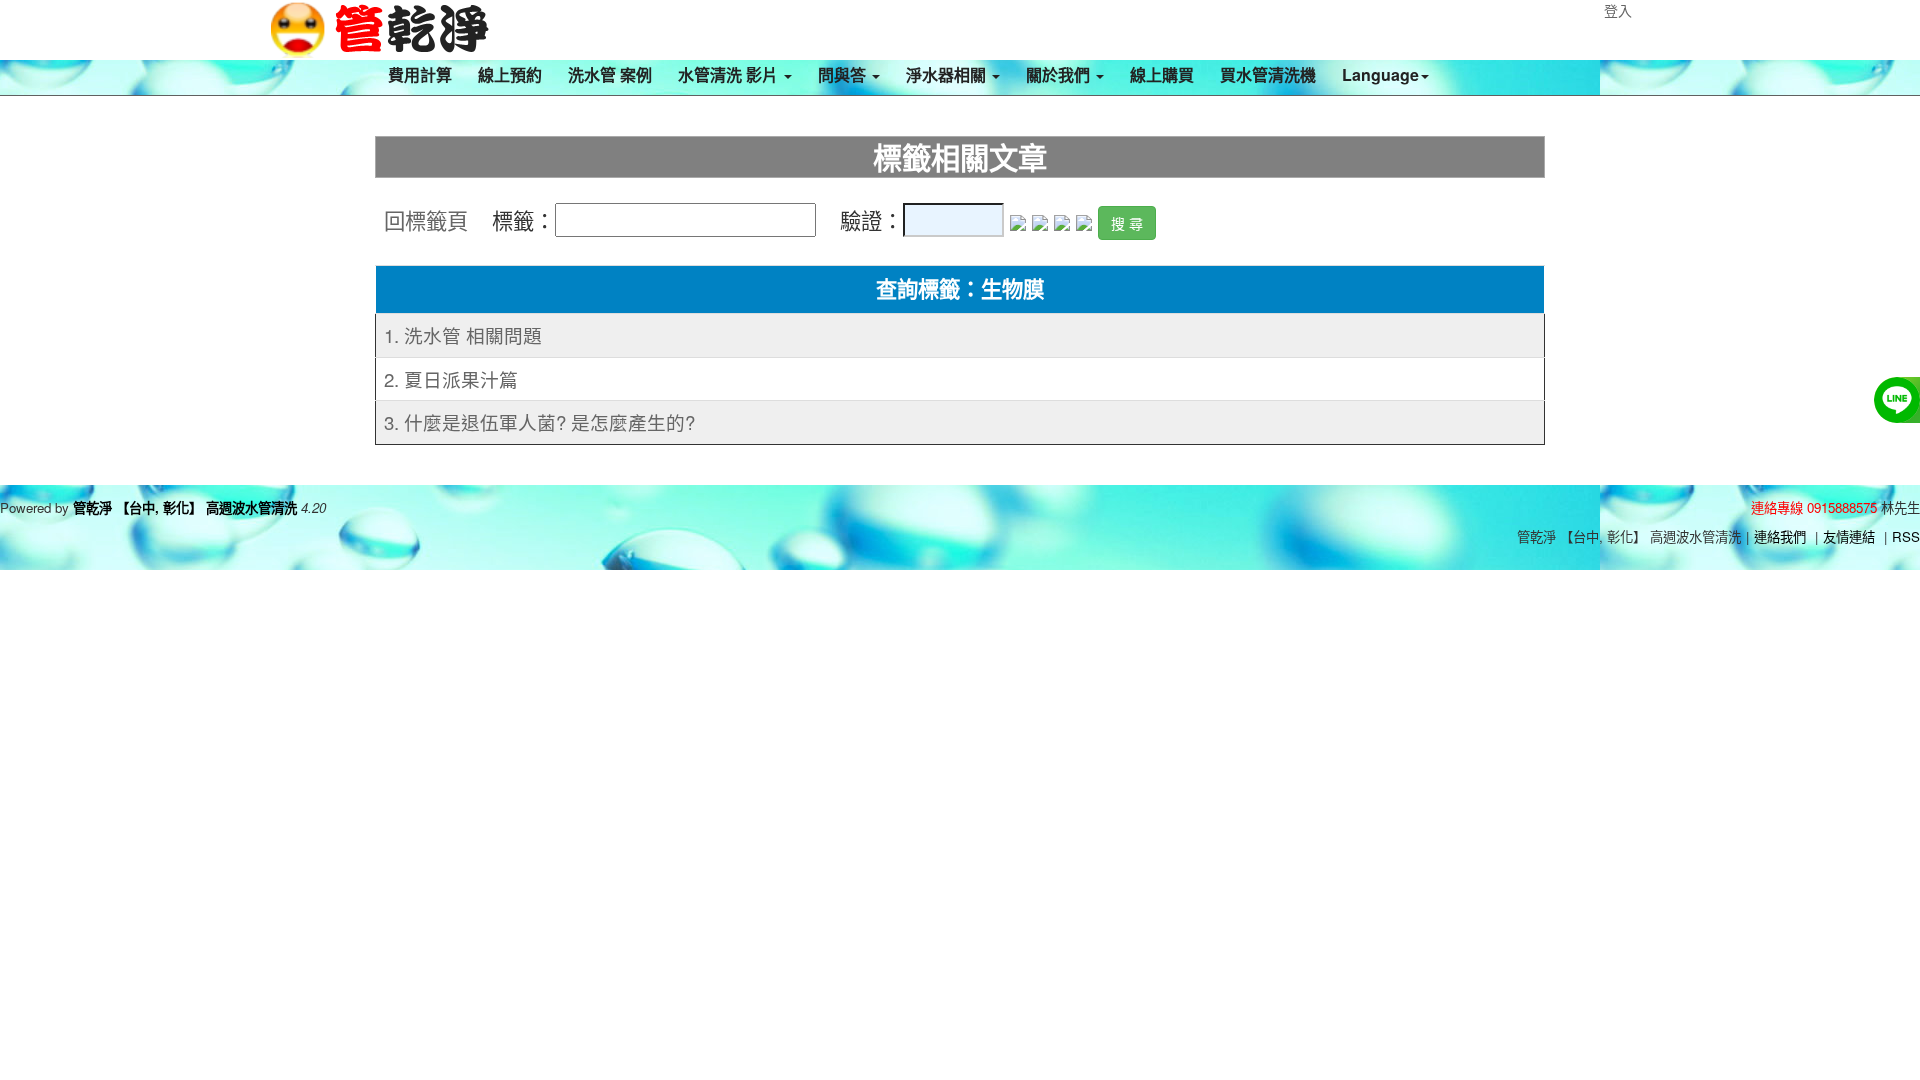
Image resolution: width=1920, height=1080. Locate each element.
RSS (1906, 536)
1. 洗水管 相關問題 (463, 335)
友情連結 (1849, 536)
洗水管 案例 (610, 74)
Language (1380, 74)
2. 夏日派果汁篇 (451, 379)
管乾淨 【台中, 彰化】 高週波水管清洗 (185, 507)
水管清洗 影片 (730, 74)
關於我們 (1060, 74)
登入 (1618, 10)
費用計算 (420, 74)
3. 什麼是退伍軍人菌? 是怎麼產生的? (539, 422)
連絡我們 (1780, 536)
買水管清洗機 (1268, 74)
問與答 (844, 74)
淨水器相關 (948, 74)
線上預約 (510, 74)
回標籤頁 (426, 220)
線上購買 (1162, 74)
